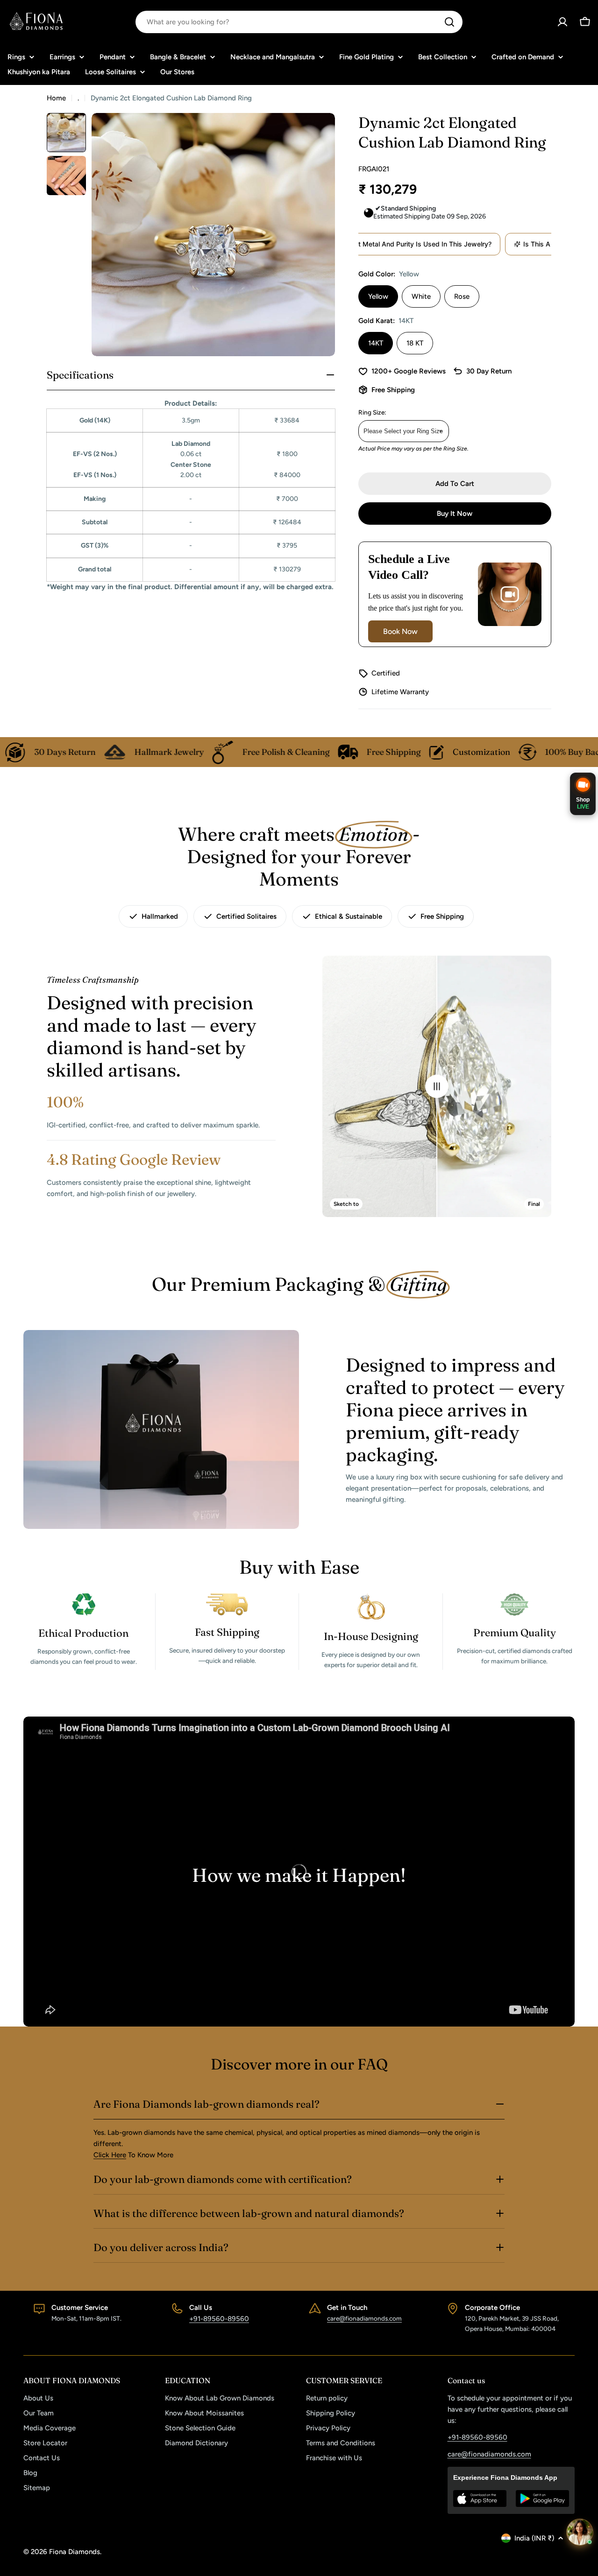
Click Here (110, 2155)
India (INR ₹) (534, 2538)
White (421, 296)
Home (56, 98)
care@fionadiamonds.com (364, 2318)
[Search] (449, 22)
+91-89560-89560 (219, 2319)
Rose (462, 296)
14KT (376, 343)
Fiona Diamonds (75, 2552)
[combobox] (299, 22)
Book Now (400, 631)
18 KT (415, 343)
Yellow (378, 296)
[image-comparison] (437, 1086)
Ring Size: (372, 412)
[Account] (562, 22)
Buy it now (455, 514)
